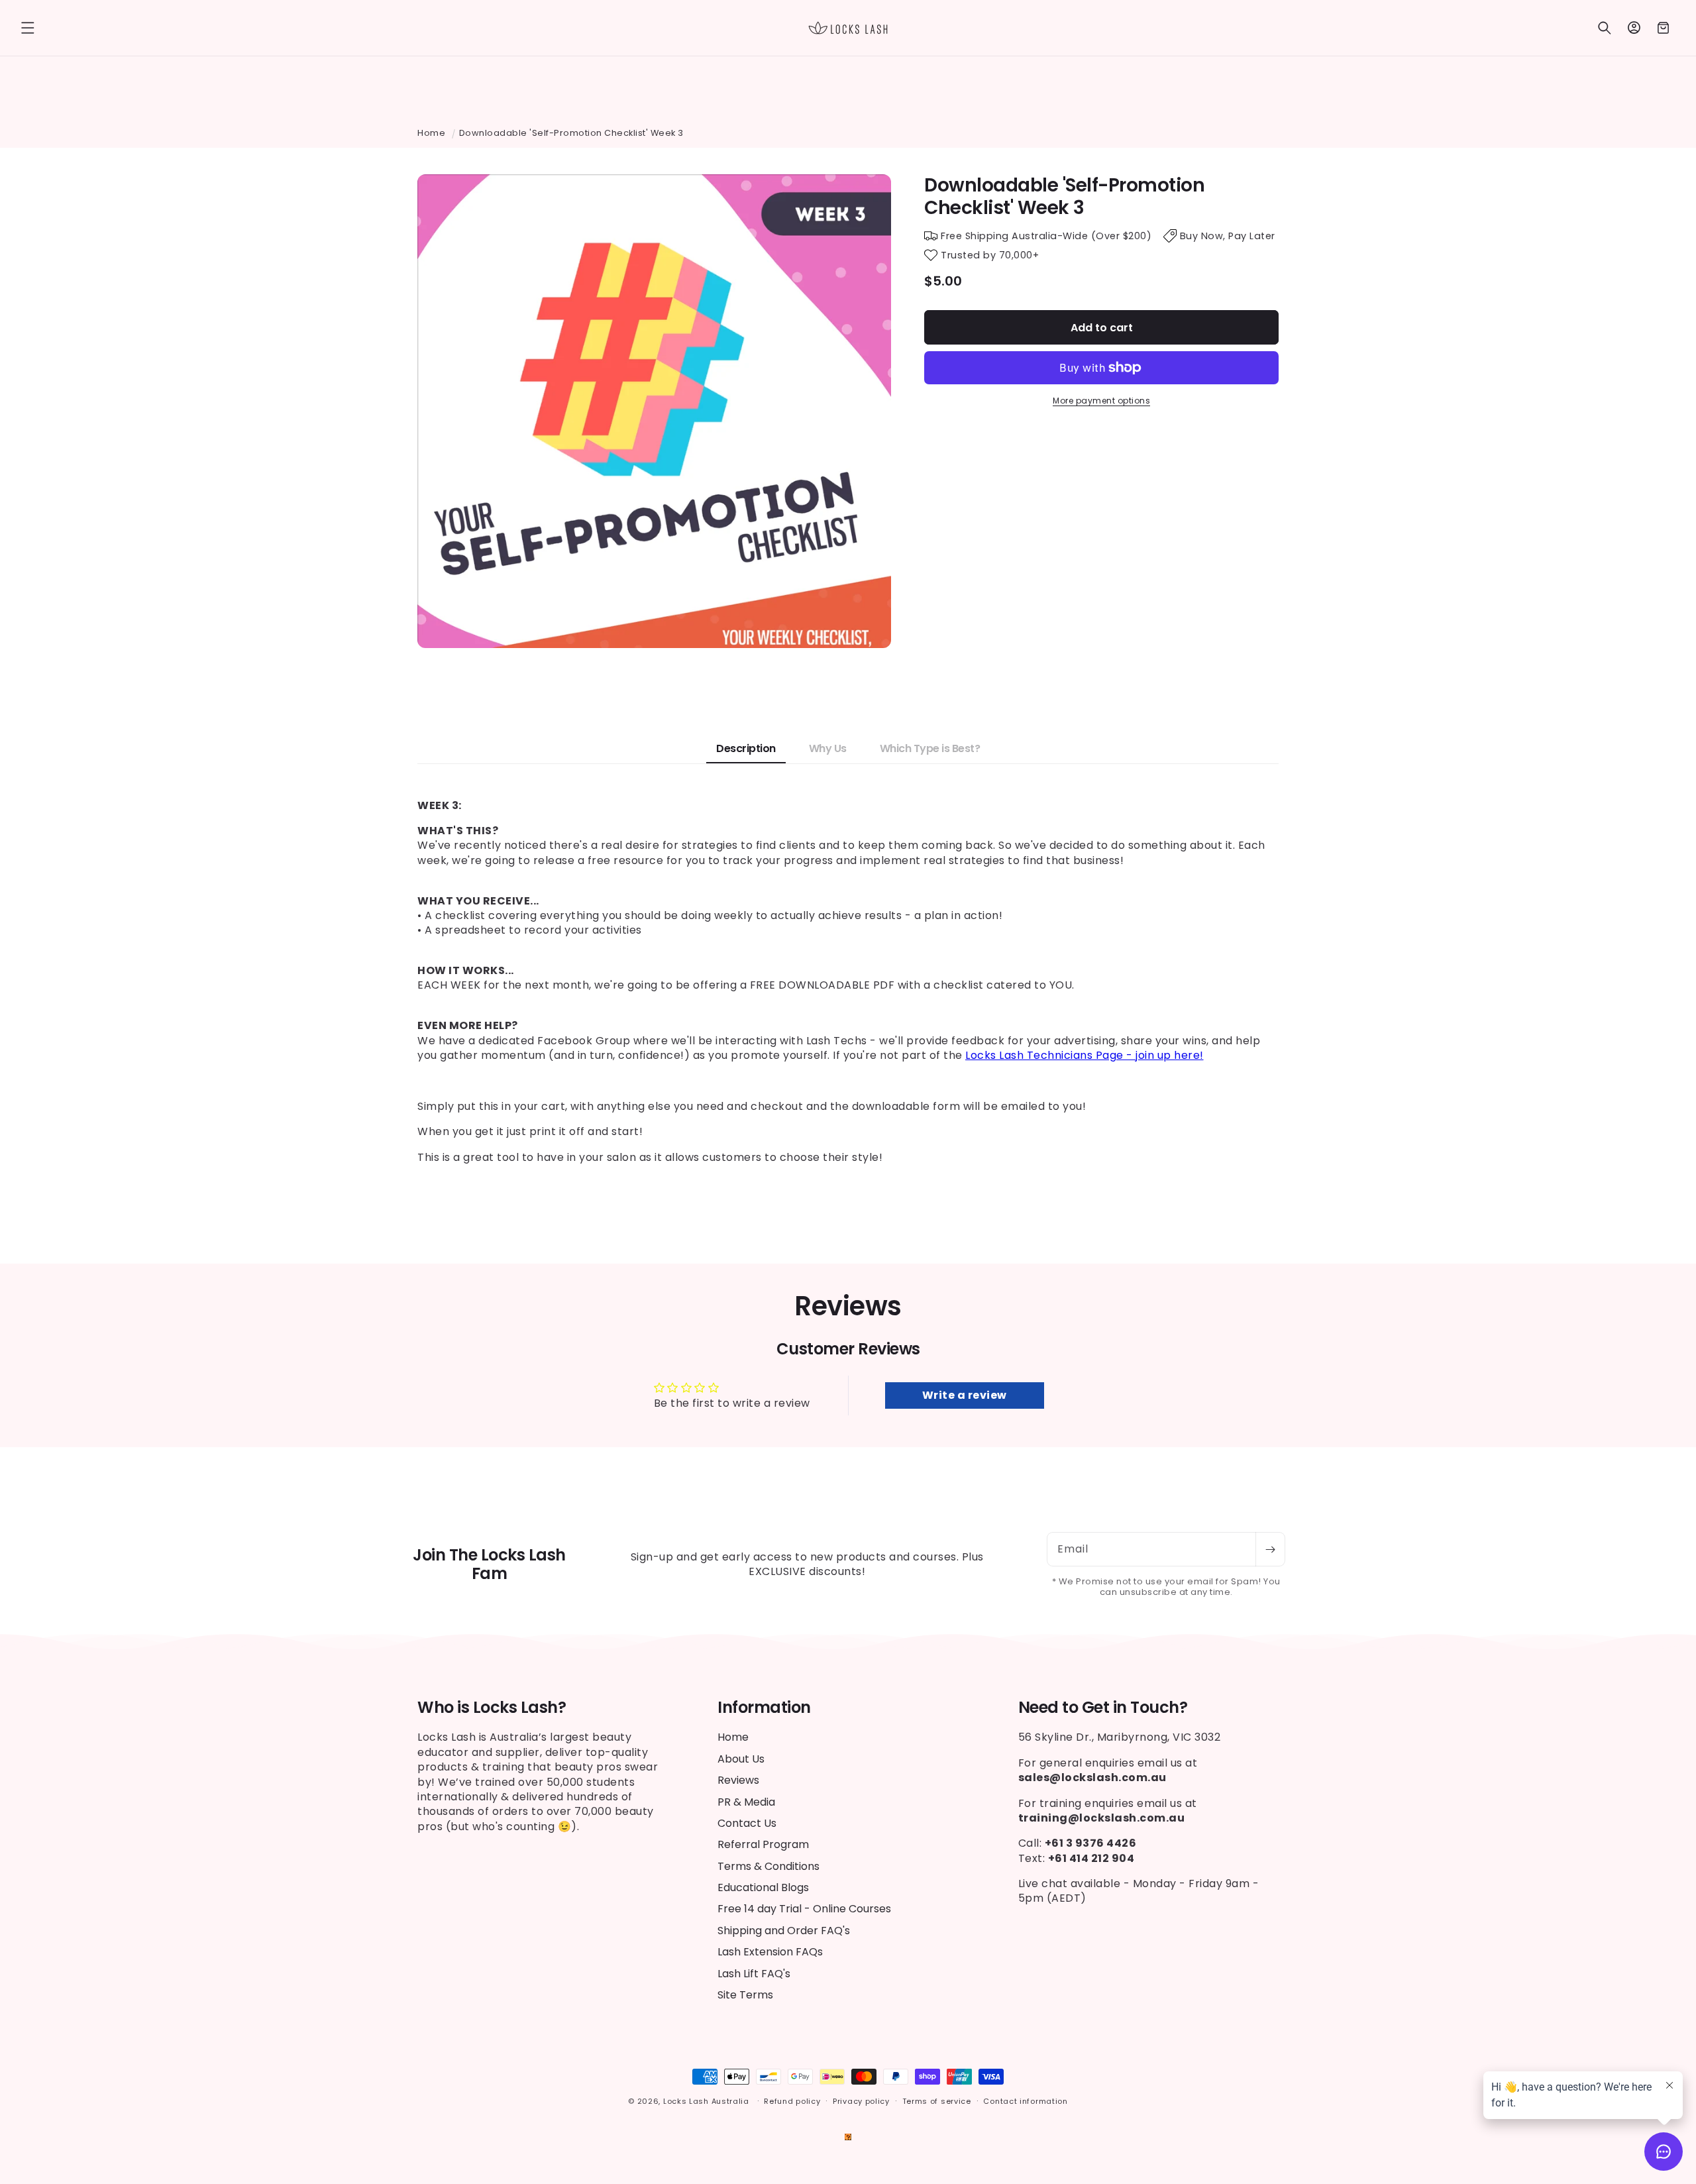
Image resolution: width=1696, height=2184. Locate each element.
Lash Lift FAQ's (754, 1974)
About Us (741, 1759)
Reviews (738, 1780)
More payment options (1101, 401)
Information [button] (764, 1708)
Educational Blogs (763, 1887)
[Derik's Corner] (848, 2137)
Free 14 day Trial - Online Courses (804, 1909)
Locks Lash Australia (708, 2101)
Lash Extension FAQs (770, 1952)
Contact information (1025, 2101)
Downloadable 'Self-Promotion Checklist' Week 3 (571, 133)
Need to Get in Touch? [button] (1103, 1708)
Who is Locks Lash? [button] (492, 1708)
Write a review (965, 1395)
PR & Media (746, 1802)
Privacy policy (861, 2101)
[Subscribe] (1270, 1549)
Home (431, 133)
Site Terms (745, 1995)
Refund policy (792, 2101)
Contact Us (747, 1823)
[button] (28, 28)
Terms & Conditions (768, 1866)
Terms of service (937, 2101)
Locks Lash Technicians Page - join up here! (1085, 1055)
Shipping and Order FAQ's (784, 1931)
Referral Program (763, 1844)
